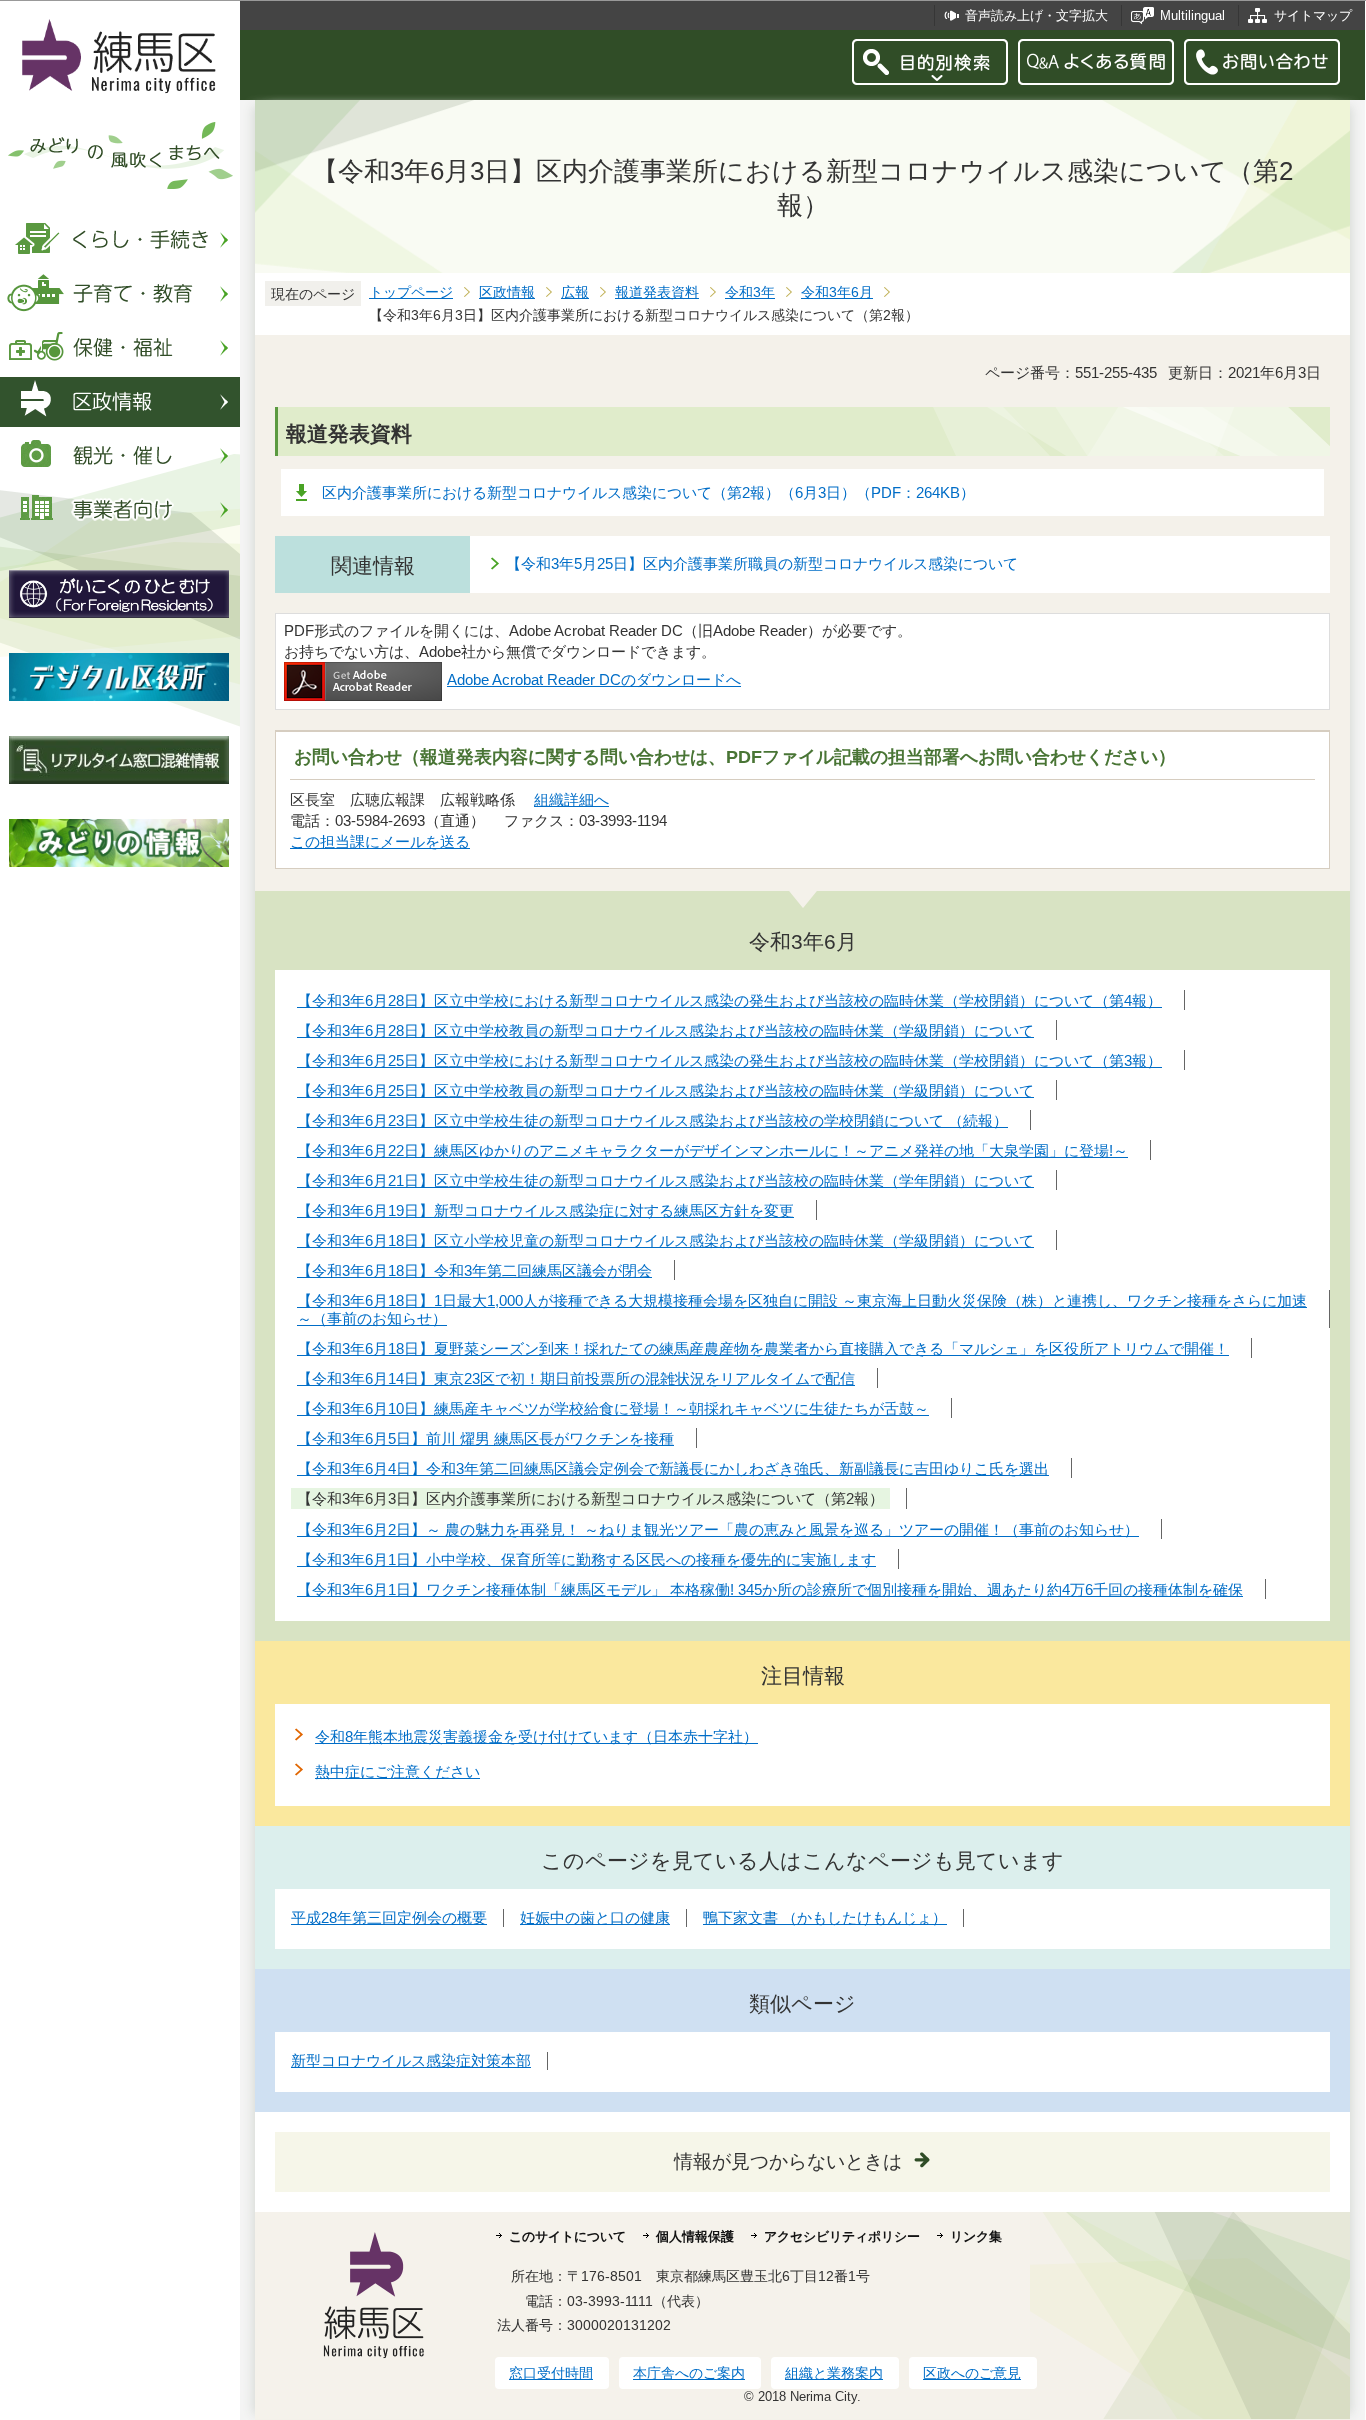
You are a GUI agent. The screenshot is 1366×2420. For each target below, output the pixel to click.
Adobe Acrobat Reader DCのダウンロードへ (594, 679)
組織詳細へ (571, 799)
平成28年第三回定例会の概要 (389, 1917)
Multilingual (1192, 15)
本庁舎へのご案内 (689, 2373)
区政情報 (507, 292)
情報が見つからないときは (788, 2161)
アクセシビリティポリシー (842, 2236)
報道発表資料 (657, 292)
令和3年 (750, 292)
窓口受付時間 (551, 2373)
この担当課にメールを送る (380, 841)
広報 (575, 292)
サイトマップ (1313, 15)
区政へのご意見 (972, 2373)
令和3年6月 (837, 292)
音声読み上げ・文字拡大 (1036, 15)
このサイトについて (567, 2236)
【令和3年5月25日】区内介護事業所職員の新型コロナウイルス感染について (762, 563)
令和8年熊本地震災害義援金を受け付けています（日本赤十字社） (536, 1736)
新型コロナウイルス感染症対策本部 (411, 2060)
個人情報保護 (695, 2236)
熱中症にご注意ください (397, 1771)
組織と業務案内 (834, 2373)
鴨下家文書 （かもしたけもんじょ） (825, 1917)
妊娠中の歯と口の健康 (595, 1917)
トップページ (411, 292)
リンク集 (976, 2236)
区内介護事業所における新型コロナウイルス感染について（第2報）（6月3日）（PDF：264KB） (648, 492)
